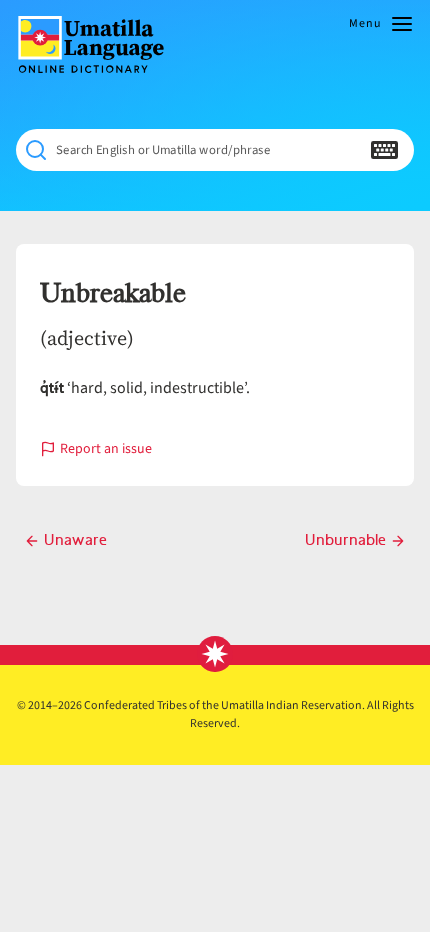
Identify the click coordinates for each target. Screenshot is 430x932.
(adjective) (87, 338)
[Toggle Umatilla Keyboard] (384, 150)
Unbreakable (113, 294)
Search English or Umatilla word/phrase (163, 150)
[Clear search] (345, 150)
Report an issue (106, 450)
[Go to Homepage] (99, 44)
